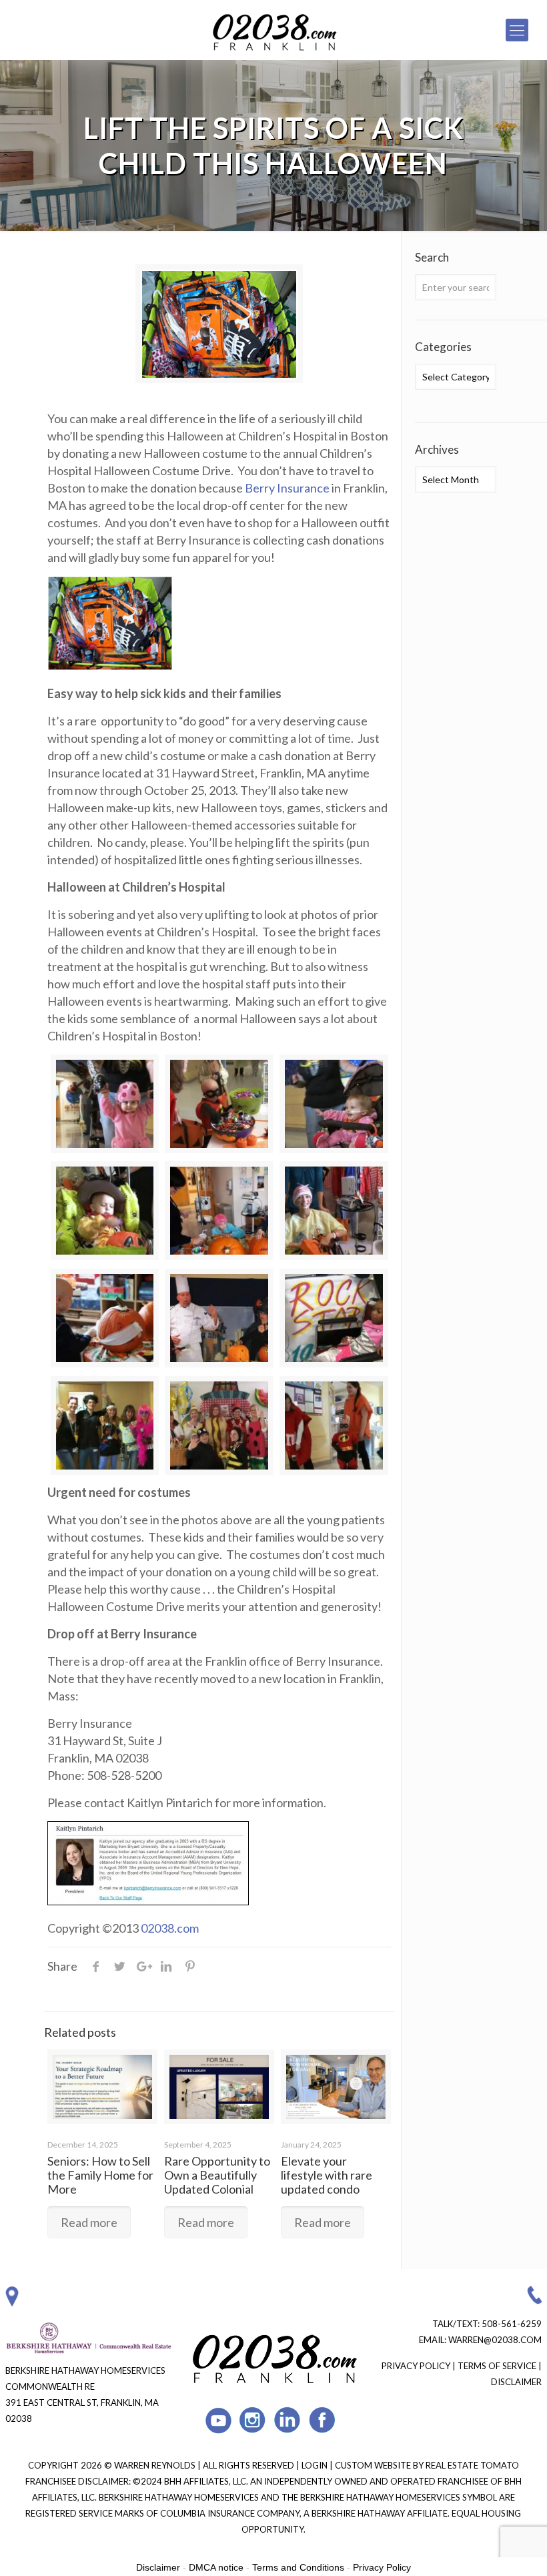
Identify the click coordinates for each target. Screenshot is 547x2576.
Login (316, 2465)
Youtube (218, 2420)
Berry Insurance (287, 488)
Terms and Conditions (298, 2567)
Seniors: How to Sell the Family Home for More (100, 2175)
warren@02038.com (495, 2340)
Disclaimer (516, 2382)
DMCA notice (216, 2567)
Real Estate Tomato (472, 2465)
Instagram (253, 2420)
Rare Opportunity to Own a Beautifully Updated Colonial (217, 2175)
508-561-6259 (512, 2324)
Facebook (323, 2420)
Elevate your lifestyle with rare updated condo (327, 2175)
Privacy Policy (416, 2366)
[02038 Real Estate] (273, 30)
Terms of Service (497, 2366)
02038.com (170, 1928)
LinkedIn (288, 2420)
